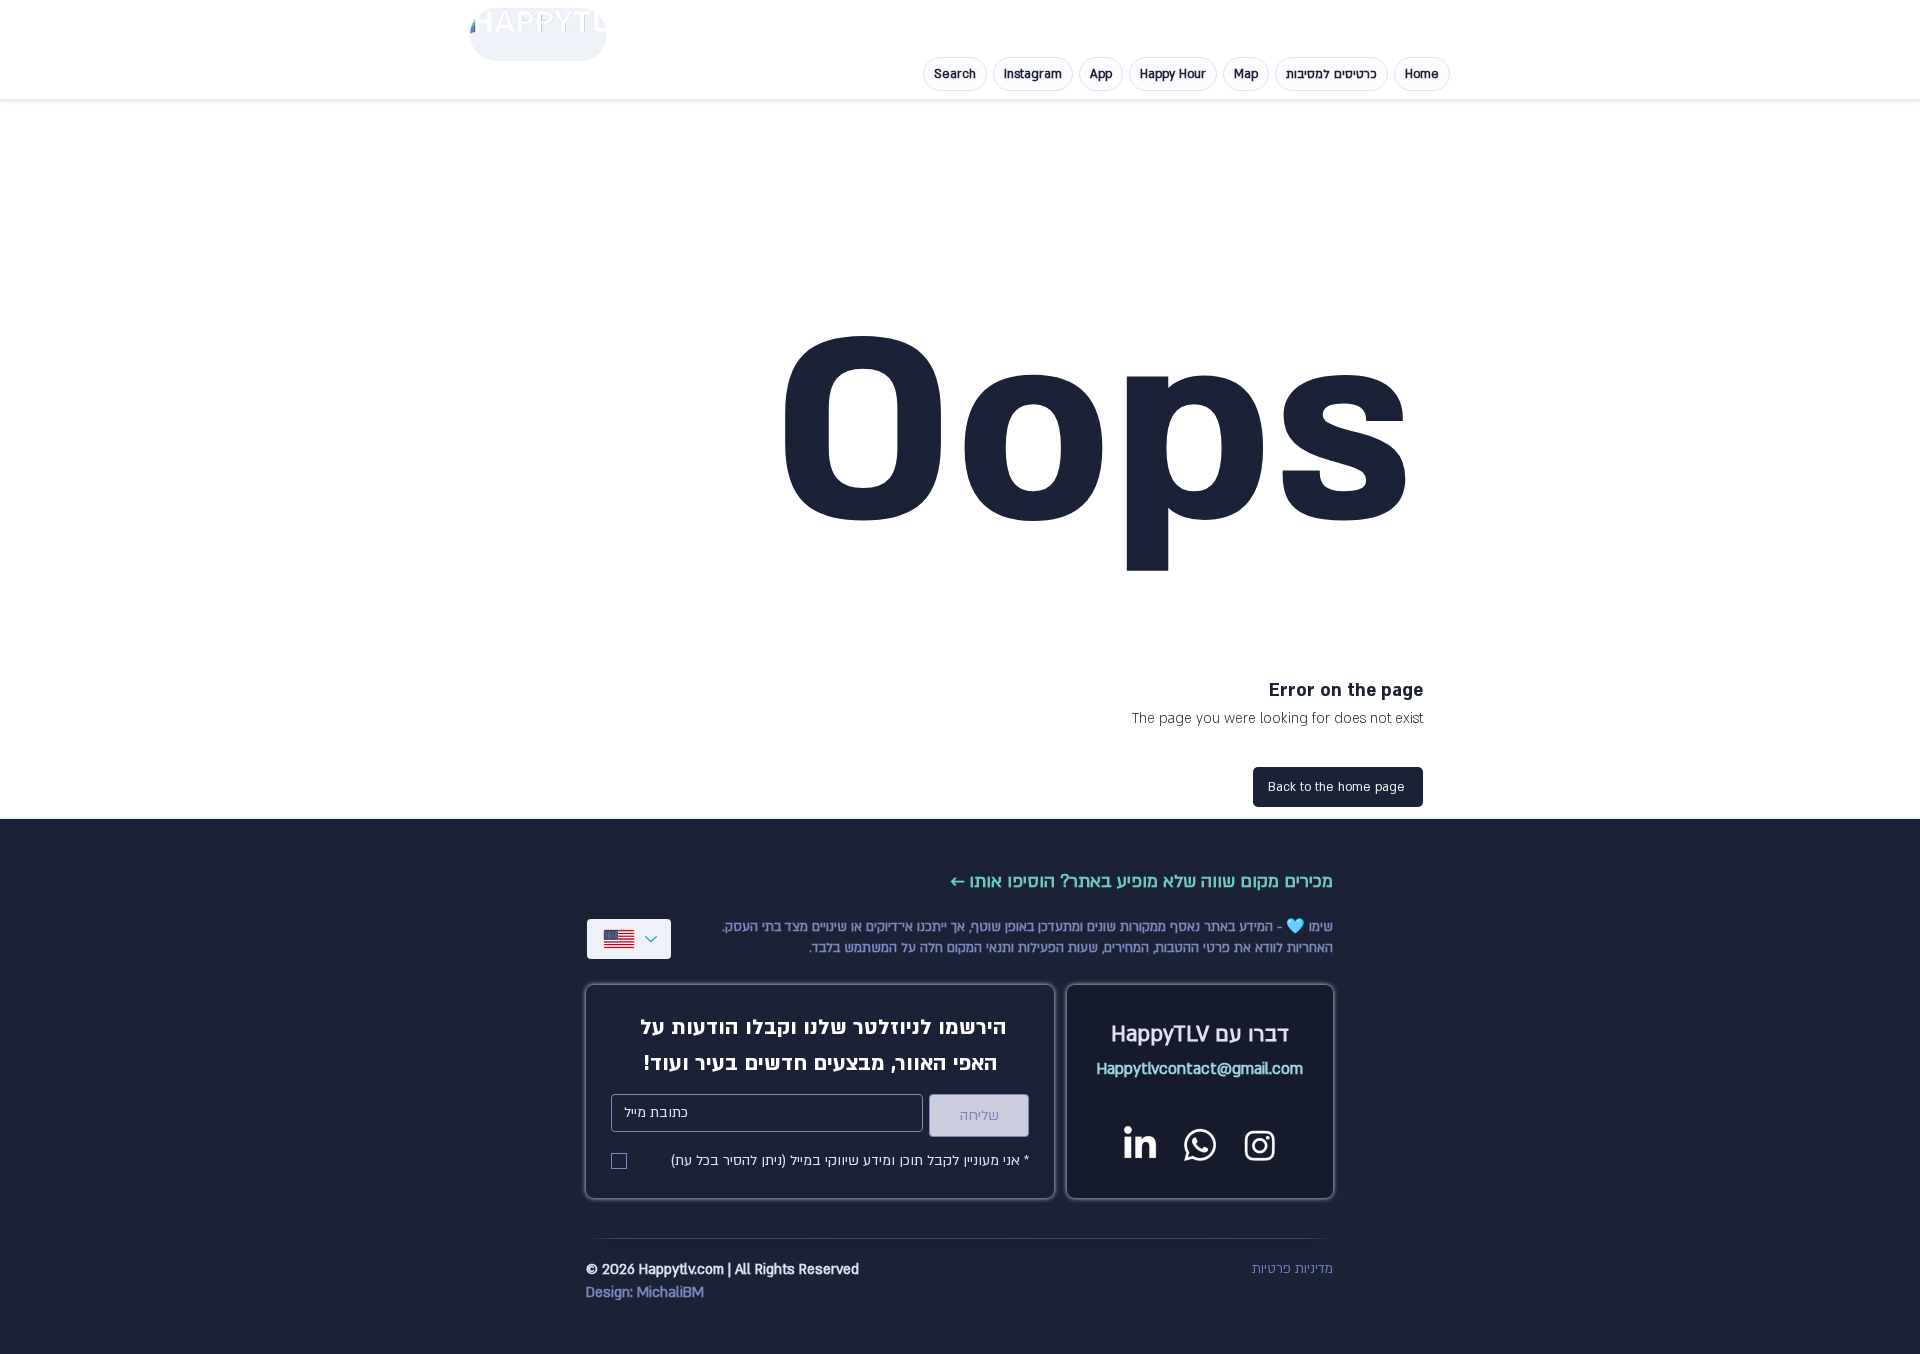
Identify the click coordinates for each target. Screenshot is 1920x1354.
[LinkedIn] (1140, 1145)
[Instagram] (1260, 1145)
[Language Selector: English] (629, 939)
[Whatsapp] (1200, 1145)
